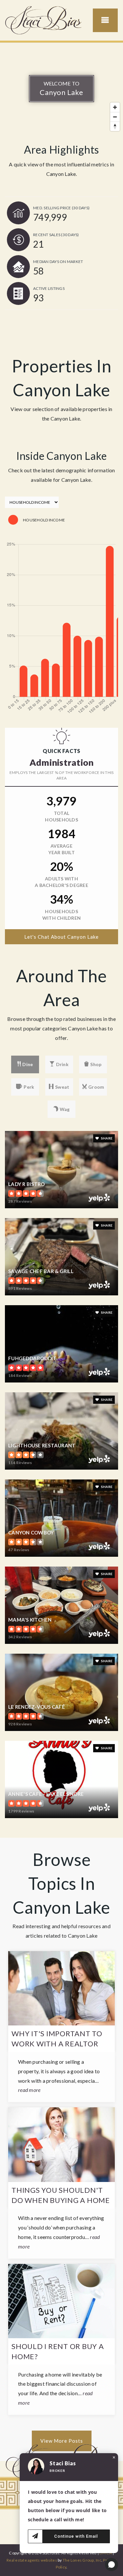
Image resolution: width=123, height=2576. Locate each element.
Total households (61, 816)
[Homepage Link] (44, 19)
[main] (61, 1252)
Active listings (49, 288)
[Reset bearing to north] (115, 126)
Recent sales (56, 235)
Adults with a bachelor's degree (61, 882)
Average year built (61, 849)
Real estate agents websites (32, 2560)
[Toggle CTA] (112, 2565)
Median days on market (58, 262)
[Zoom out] (115, 117)
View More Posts (62, 2441)
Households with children (61, 915)
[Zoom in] (115, 107)
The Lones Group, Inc (82, 2560)
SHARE (107, 1138)
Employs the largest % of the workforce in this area (62, 775)
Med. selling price (61, 208)
